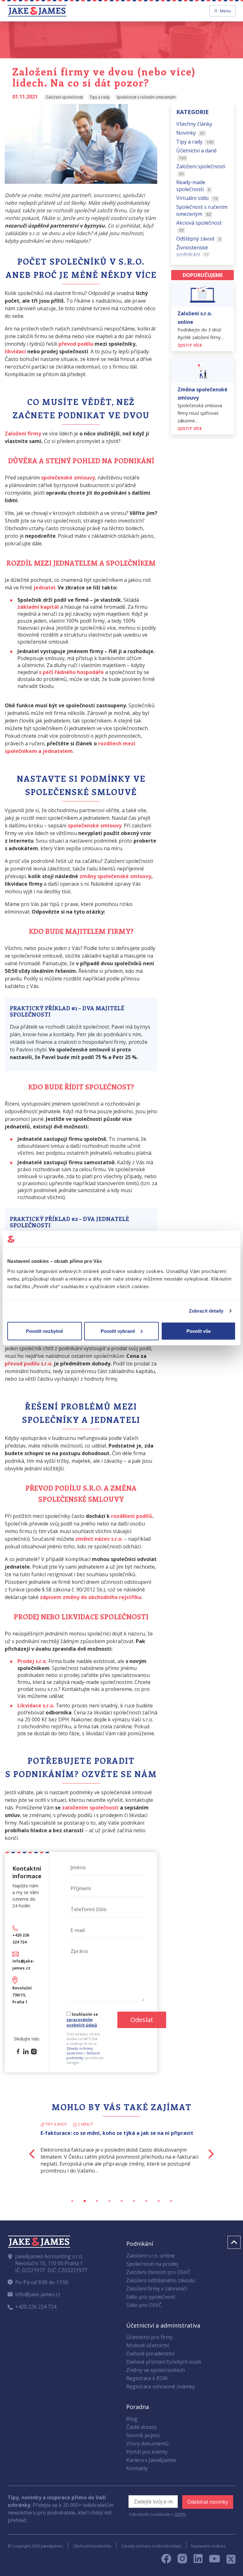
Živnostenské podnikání (193, 251)
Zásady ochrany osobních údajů (151, 2546)
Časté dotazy (141, 2427)
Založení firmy (23, 434)
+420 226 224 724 (36, 2307)
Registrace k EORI (147, 2378)
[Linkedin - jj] (201, 2560)
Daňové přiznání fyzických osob (164, 2362)
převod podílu (76, 344)
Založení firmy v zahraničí (156, 2289)
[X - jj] (228, 2560)
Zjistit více (190, 345)
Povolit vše (199, 1331)
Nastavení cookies (208, 2546)
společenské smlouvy (95, 825)
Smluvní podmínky (83, 2055)
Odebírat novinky (208, 2502)
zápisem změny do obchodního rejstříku (91, 1597)
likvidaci (15, 351)
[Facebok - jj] (169, 2560)
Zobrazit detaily (206, 1311)
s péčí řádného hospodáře (71, 672)
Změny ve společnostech (156, 2370)
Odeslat (142, 2020)
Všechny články (194, 124)
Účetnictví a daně (196, 154)
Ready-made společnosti (193, 186)
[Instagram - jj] (186, 2560)
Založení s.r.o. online (150, 2256)
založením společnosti (90, 1808)
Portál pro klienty (147, 2452)
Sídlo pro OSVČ (144, 2305)
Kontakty (137, 2468)
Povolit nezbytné (44, 1331)
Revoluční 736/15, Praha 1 (22, 1995)
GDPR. (180, 2514)
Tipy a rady (195, 142)
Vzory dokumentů (147, 2444)
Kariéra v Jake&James (151, 2460)
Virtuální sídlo (197, 198)
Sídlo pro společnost (151, 2297)
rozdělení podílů (132, 1516)
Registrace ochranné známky (161, 2386)
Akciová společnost (199, 226)
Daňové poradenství (150, 2354)
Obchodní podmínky (92, 2546)
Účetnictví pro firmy (150, 2337)
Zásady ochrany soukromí (80, 2051)
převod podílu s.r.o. (29, 1364)
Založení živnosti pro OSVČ (158, 2272)
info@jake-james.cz (38, 2294)
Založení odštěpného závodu (161, 2280)
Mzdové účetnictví (148, 2345)
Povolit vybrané (118, 1331)
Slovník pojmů (143, 2435)
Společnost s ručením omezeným (202, 210)
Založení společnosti (201, 170)
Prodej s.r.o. (32, 1661)
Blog (132, 2419)
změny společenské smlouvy (115, 876)
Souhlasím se (82, 2020)
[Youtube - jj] (215, 2560)
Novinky (190, 133)
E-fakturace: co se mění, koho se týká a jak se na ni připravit (117, 2133)
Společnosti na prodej (152, 2264)
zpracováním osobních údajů (82, 2022)
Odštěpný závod (199, 239)
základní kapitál (38, 607)
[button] (20, 2154)
